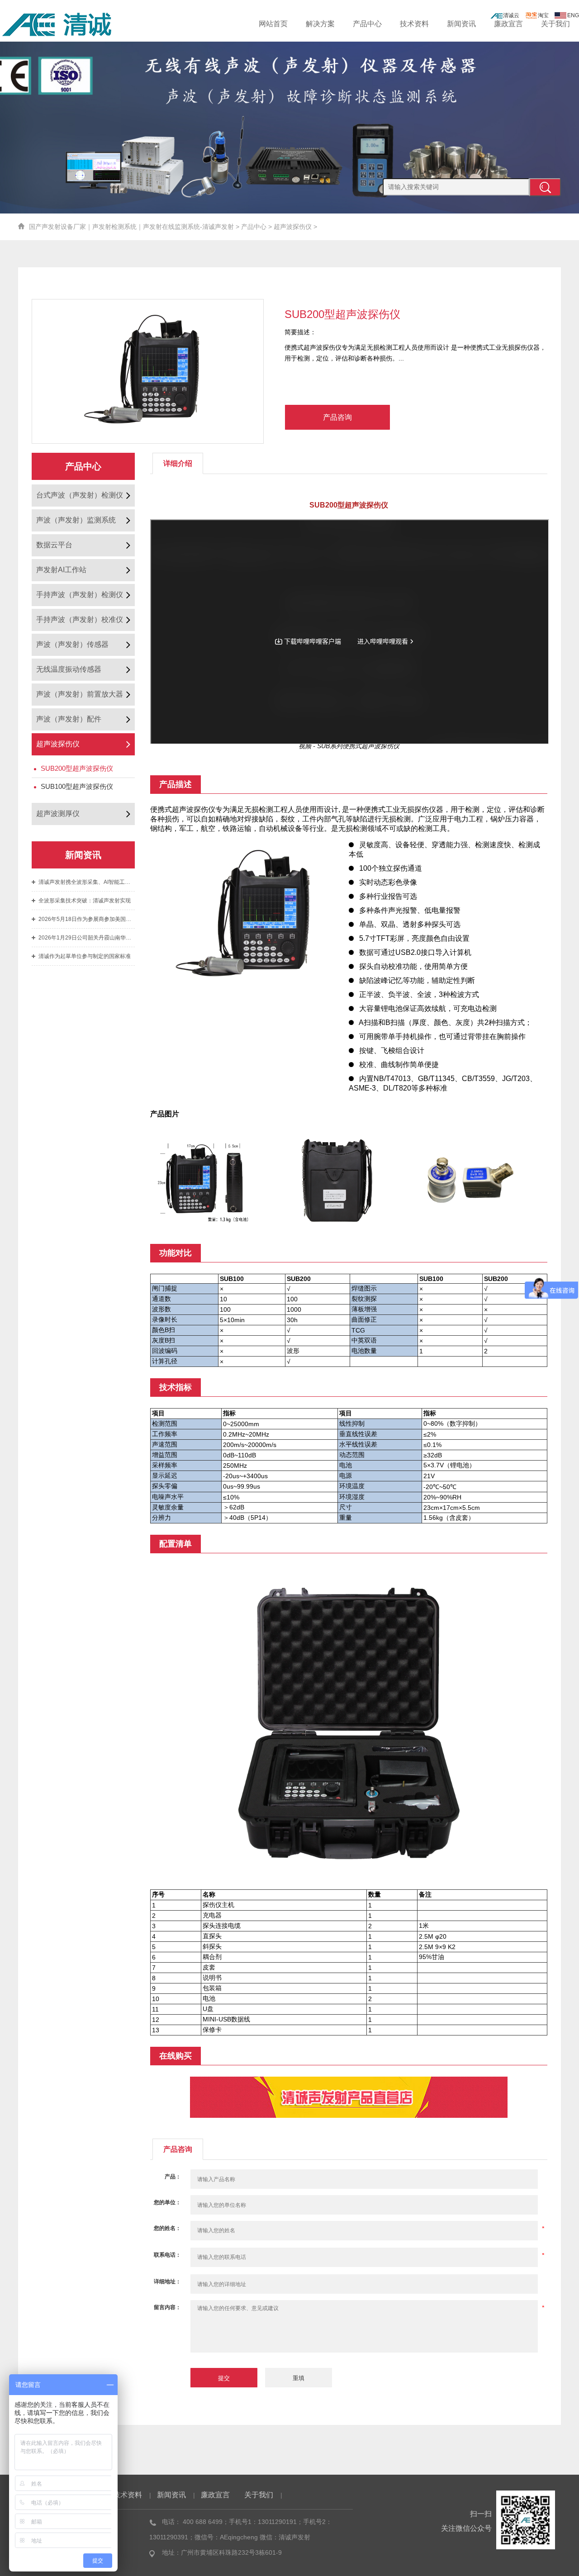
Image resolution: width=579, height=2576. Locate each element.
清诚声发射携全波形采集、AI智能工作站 (87, 882)
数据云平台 (54, 545)
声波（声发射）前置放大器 (80, 694)
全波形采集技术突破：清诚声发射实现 (85, 901)
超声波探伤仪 (293, 227)
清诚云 (511, 15)
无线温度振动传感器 (69, 669)
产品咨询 (337, 417)
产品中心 (367, 24)
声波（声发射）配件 (69, 719)
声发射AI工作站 (61, 570)
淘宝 (543, 15)
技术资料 (414, 24)
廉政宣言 (508, 24)
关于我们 (555, 24)
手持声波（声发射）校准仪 (80, 619)
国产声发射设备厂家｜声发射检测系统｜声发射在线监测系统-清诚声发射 (131, 227)
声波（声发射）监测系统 (76, 520)
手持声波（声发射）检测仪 (80, 595)
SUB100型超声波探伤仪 (77, 786)
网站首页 (273, 24)
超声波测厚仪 (58, 814)
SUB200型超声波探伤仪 (77, 768)
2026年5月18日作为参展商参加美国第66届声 (87, 919)
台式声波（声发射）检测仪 (80, 495)
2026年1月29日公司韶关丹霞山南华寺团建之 (87, 938)
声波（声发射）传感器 (72, 644)
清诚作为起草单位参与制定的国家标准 (85, 956)
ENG (573, 15)
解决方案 (320, 24)
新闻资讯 (461, 24)
